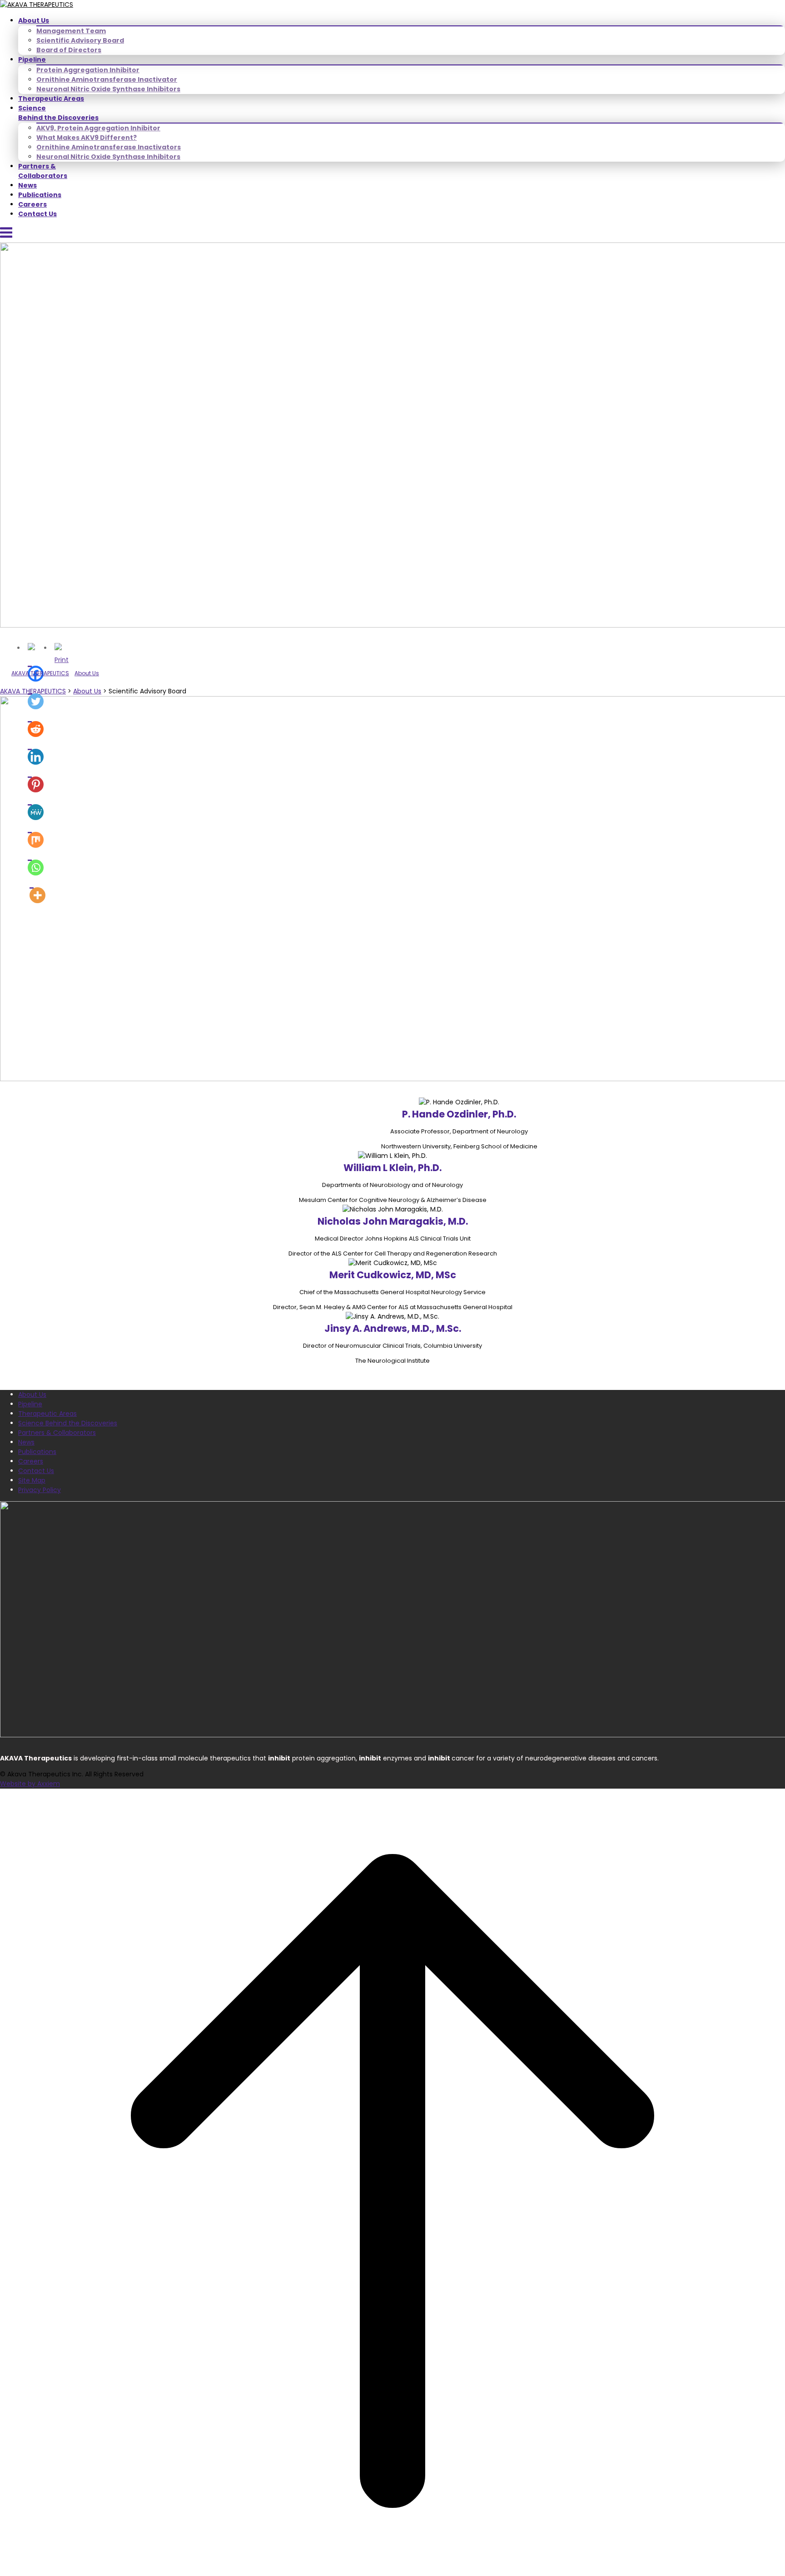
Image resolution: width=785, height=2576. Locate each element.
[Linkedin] (36, 751)
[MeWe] (36, 806)
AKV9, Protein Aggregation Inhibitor (98, 128)
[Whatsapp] (36, 862)
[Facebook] (36, 668)
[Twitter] (36, 695)
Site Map (32, 1480)
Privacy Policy (40, 1490)
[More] (37, 889)
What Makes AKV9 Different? (87, 138)
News (27, 185)
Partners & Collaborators (43, 171)
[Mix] (36, 834)
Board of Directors (69, 50)
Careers (32, 204)
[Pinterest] (36, 779)
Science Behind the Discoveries (58, 113)
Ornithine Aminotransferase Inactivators (109, 147)
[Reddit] (36, 723)
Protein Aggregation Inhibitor (88, 70)
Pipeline (32, 59)
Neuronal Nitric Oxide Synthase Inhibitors (108, 89)
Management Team (71, 31)
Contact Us (37, 214)
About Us (34, 20)
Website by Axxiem (30, 1784)
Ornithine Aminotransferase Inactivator (107, 79)
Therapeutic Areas (51, 99)
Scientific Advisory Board (80, 40)
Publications (40, 195)
